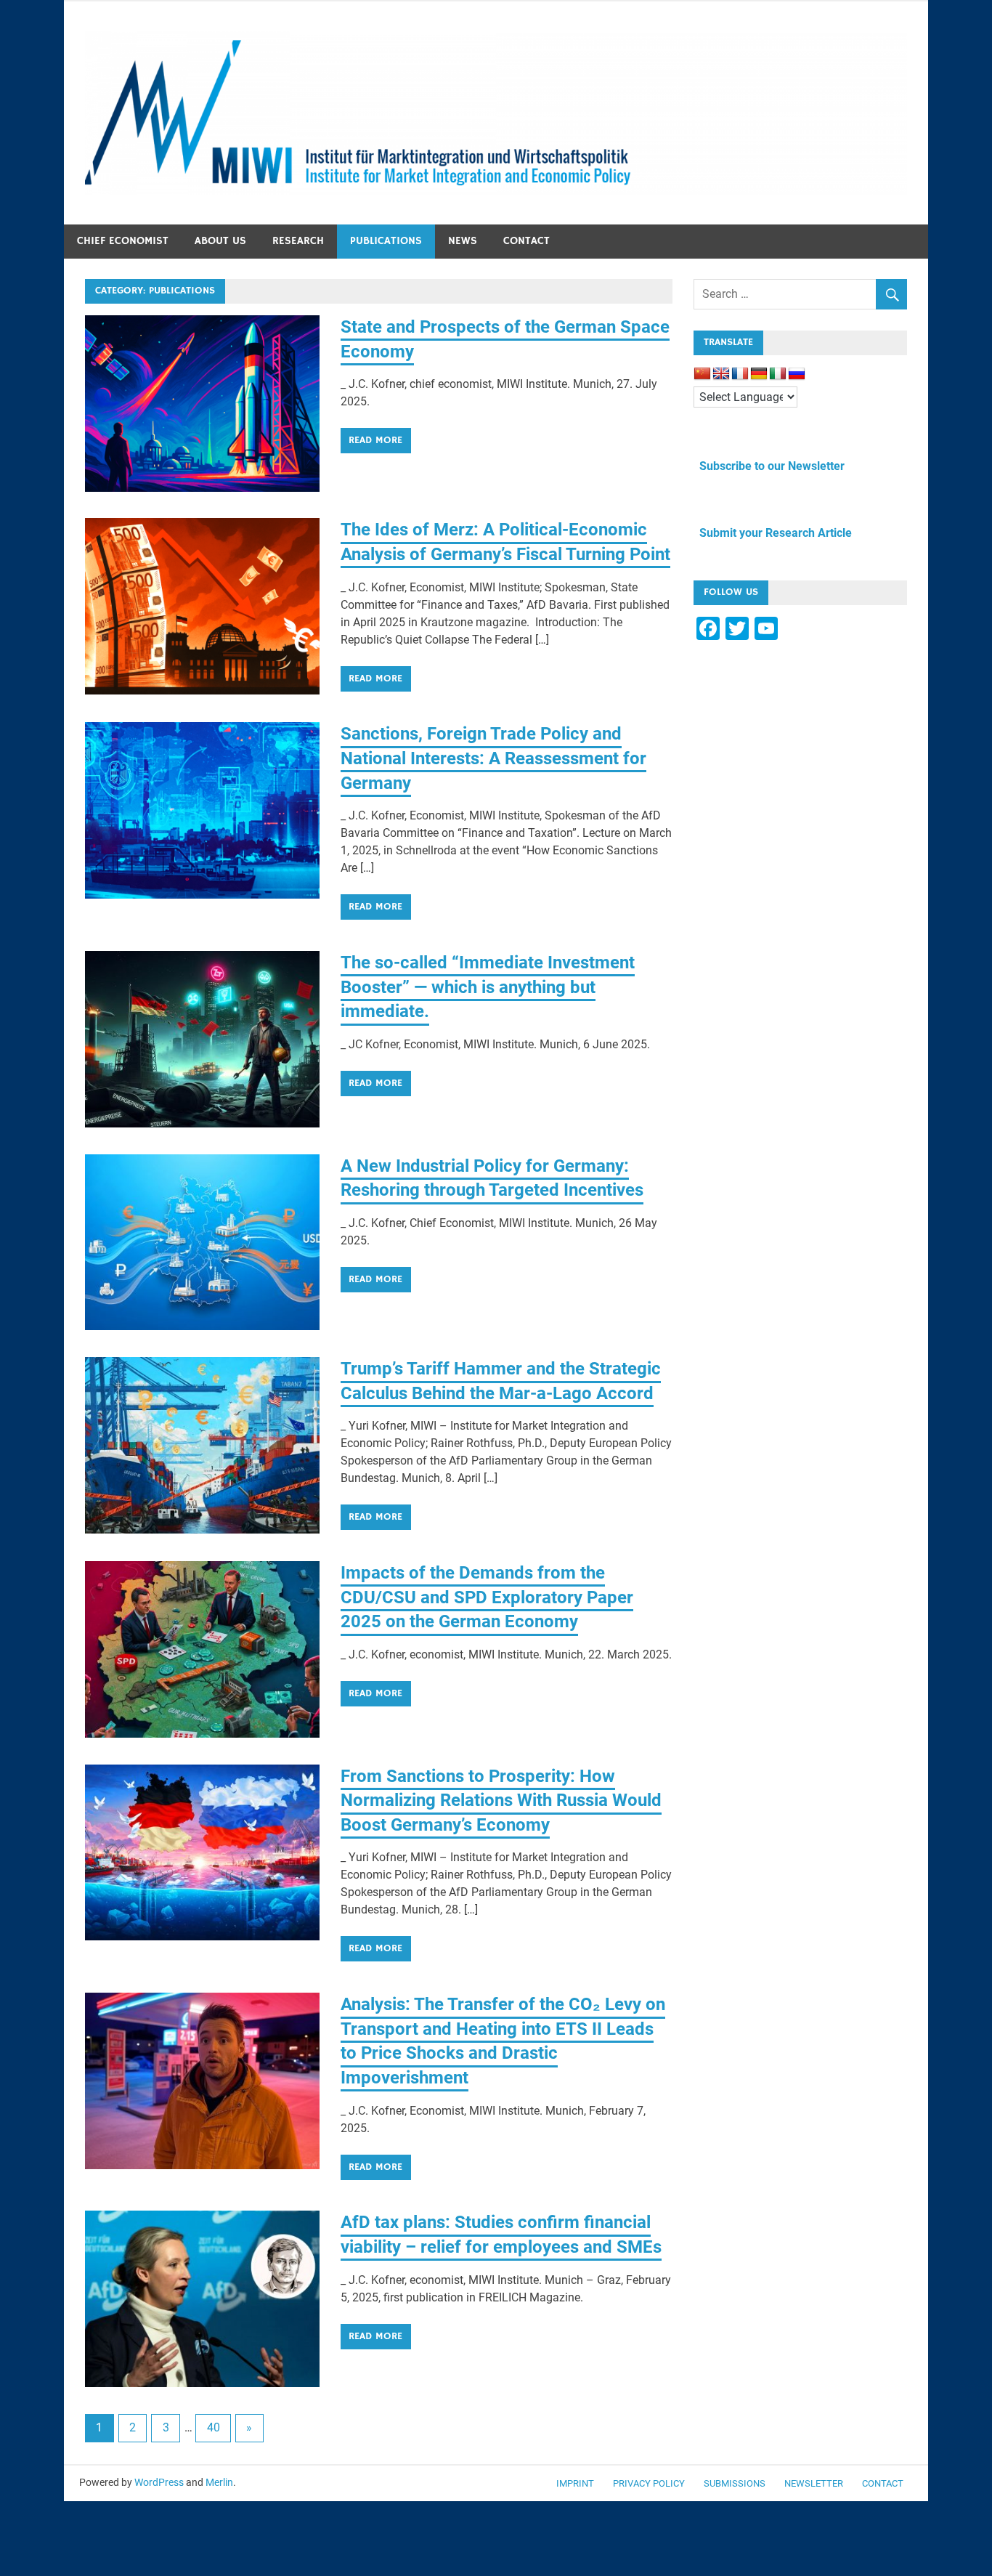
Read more (375, 440)
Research (298, 241)
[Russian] (797, 374)
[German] (759, 374)
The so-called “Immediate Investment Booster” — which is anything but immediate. (488, 987)
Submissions (735, 2483)
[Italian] (778, 374)
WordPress (159, 2482)
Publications (386, 241)
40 (214, 2427)
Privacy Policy (649, 2483)
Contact (527, 241)
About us (220, 241)
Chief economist (123, 241)
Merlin (219, 2482)
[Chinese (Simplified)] (702, 374)
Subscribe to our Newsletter (769, 466)
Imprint (575, 2483)
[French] (740, 374)
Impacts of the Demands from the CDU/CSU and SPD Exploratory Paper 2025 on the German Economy (487, 1597)
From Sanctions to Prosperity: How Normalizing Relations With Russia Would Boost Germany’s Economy (501, 1801)
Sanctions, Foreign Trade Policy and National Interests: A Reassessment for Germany (493, 758)
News (463, 241)
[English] (721, 374)
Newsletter (814, 2483)
